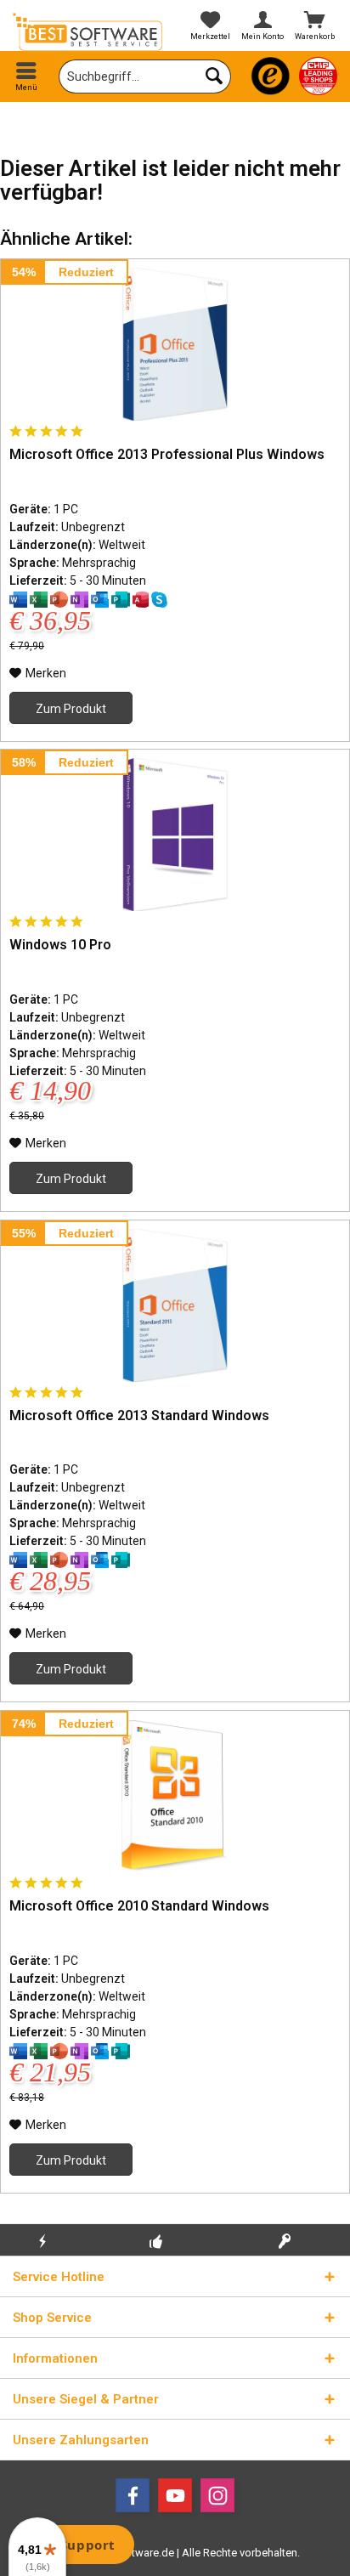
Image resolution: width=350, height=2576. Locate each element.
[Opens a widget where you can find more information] (76, 2546)
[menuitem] (26, 76)
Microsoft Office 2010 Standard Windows (139, 1906)
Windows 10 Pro (60, 945)
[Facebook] (133, 2495)
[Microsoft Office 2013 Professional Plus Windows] (175, 344)
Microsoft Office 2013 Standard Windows (139, 1415)
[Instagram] (217, 2495)
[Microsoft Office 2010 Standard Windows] (175, 1796)
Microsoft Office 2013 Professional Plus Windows (167, 454)
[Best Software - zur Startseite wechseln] (87, 32)
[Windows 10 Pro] (175, 835)
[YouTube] (175, 2495)
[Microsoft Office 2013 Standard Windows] (175, 1305)
